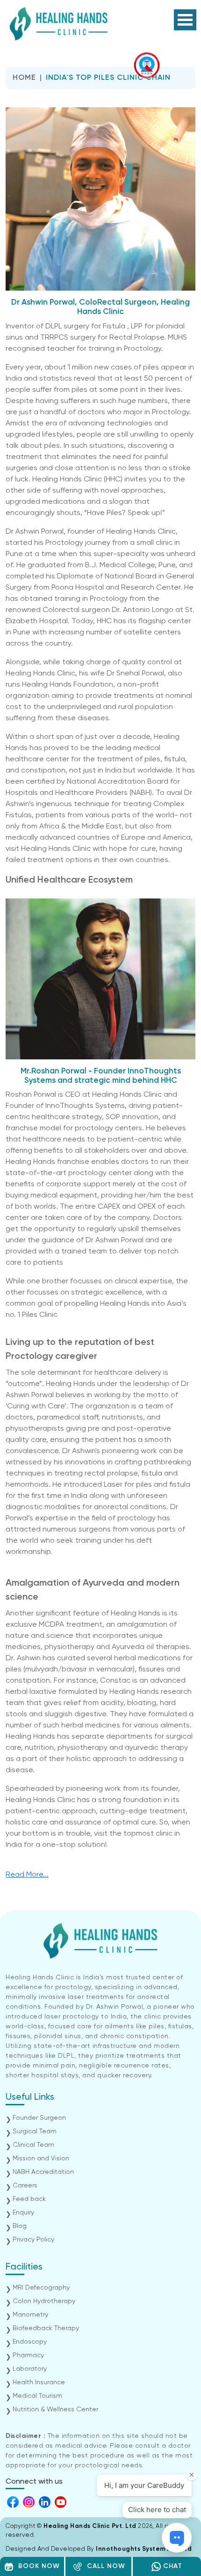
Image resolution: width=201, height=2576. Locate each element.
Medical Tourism (37, 2396)
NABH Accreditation (43, 2172)
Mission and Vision (41, 2158)
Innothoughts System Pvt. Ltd (144, 2549)
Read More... (27, 1875)
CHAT (172, 2566)
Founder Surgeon (39, 2118)
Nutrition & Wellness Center (55, 2409)
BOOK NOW (37, 2566)
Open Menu (185, 20)
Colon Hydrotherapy (44, 2301)
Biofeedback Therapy (46, 2328)
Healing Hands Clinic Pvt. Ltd (91, 2526)
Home (24, 78)
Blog (20, 2226)
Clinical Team (33, 2145)
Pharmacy (28, 2355)
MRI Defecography (41, 2288)
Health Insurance (39, 2382)
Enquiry (23, 2213)
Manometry (30, 2315)
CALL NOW (104, 2566)
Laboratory (30, 2369)
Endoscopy (30, 2342)
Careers (25, 2186)
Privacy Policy (33, 2240)
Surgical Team (35, 2131)
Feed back (29, 2199)
